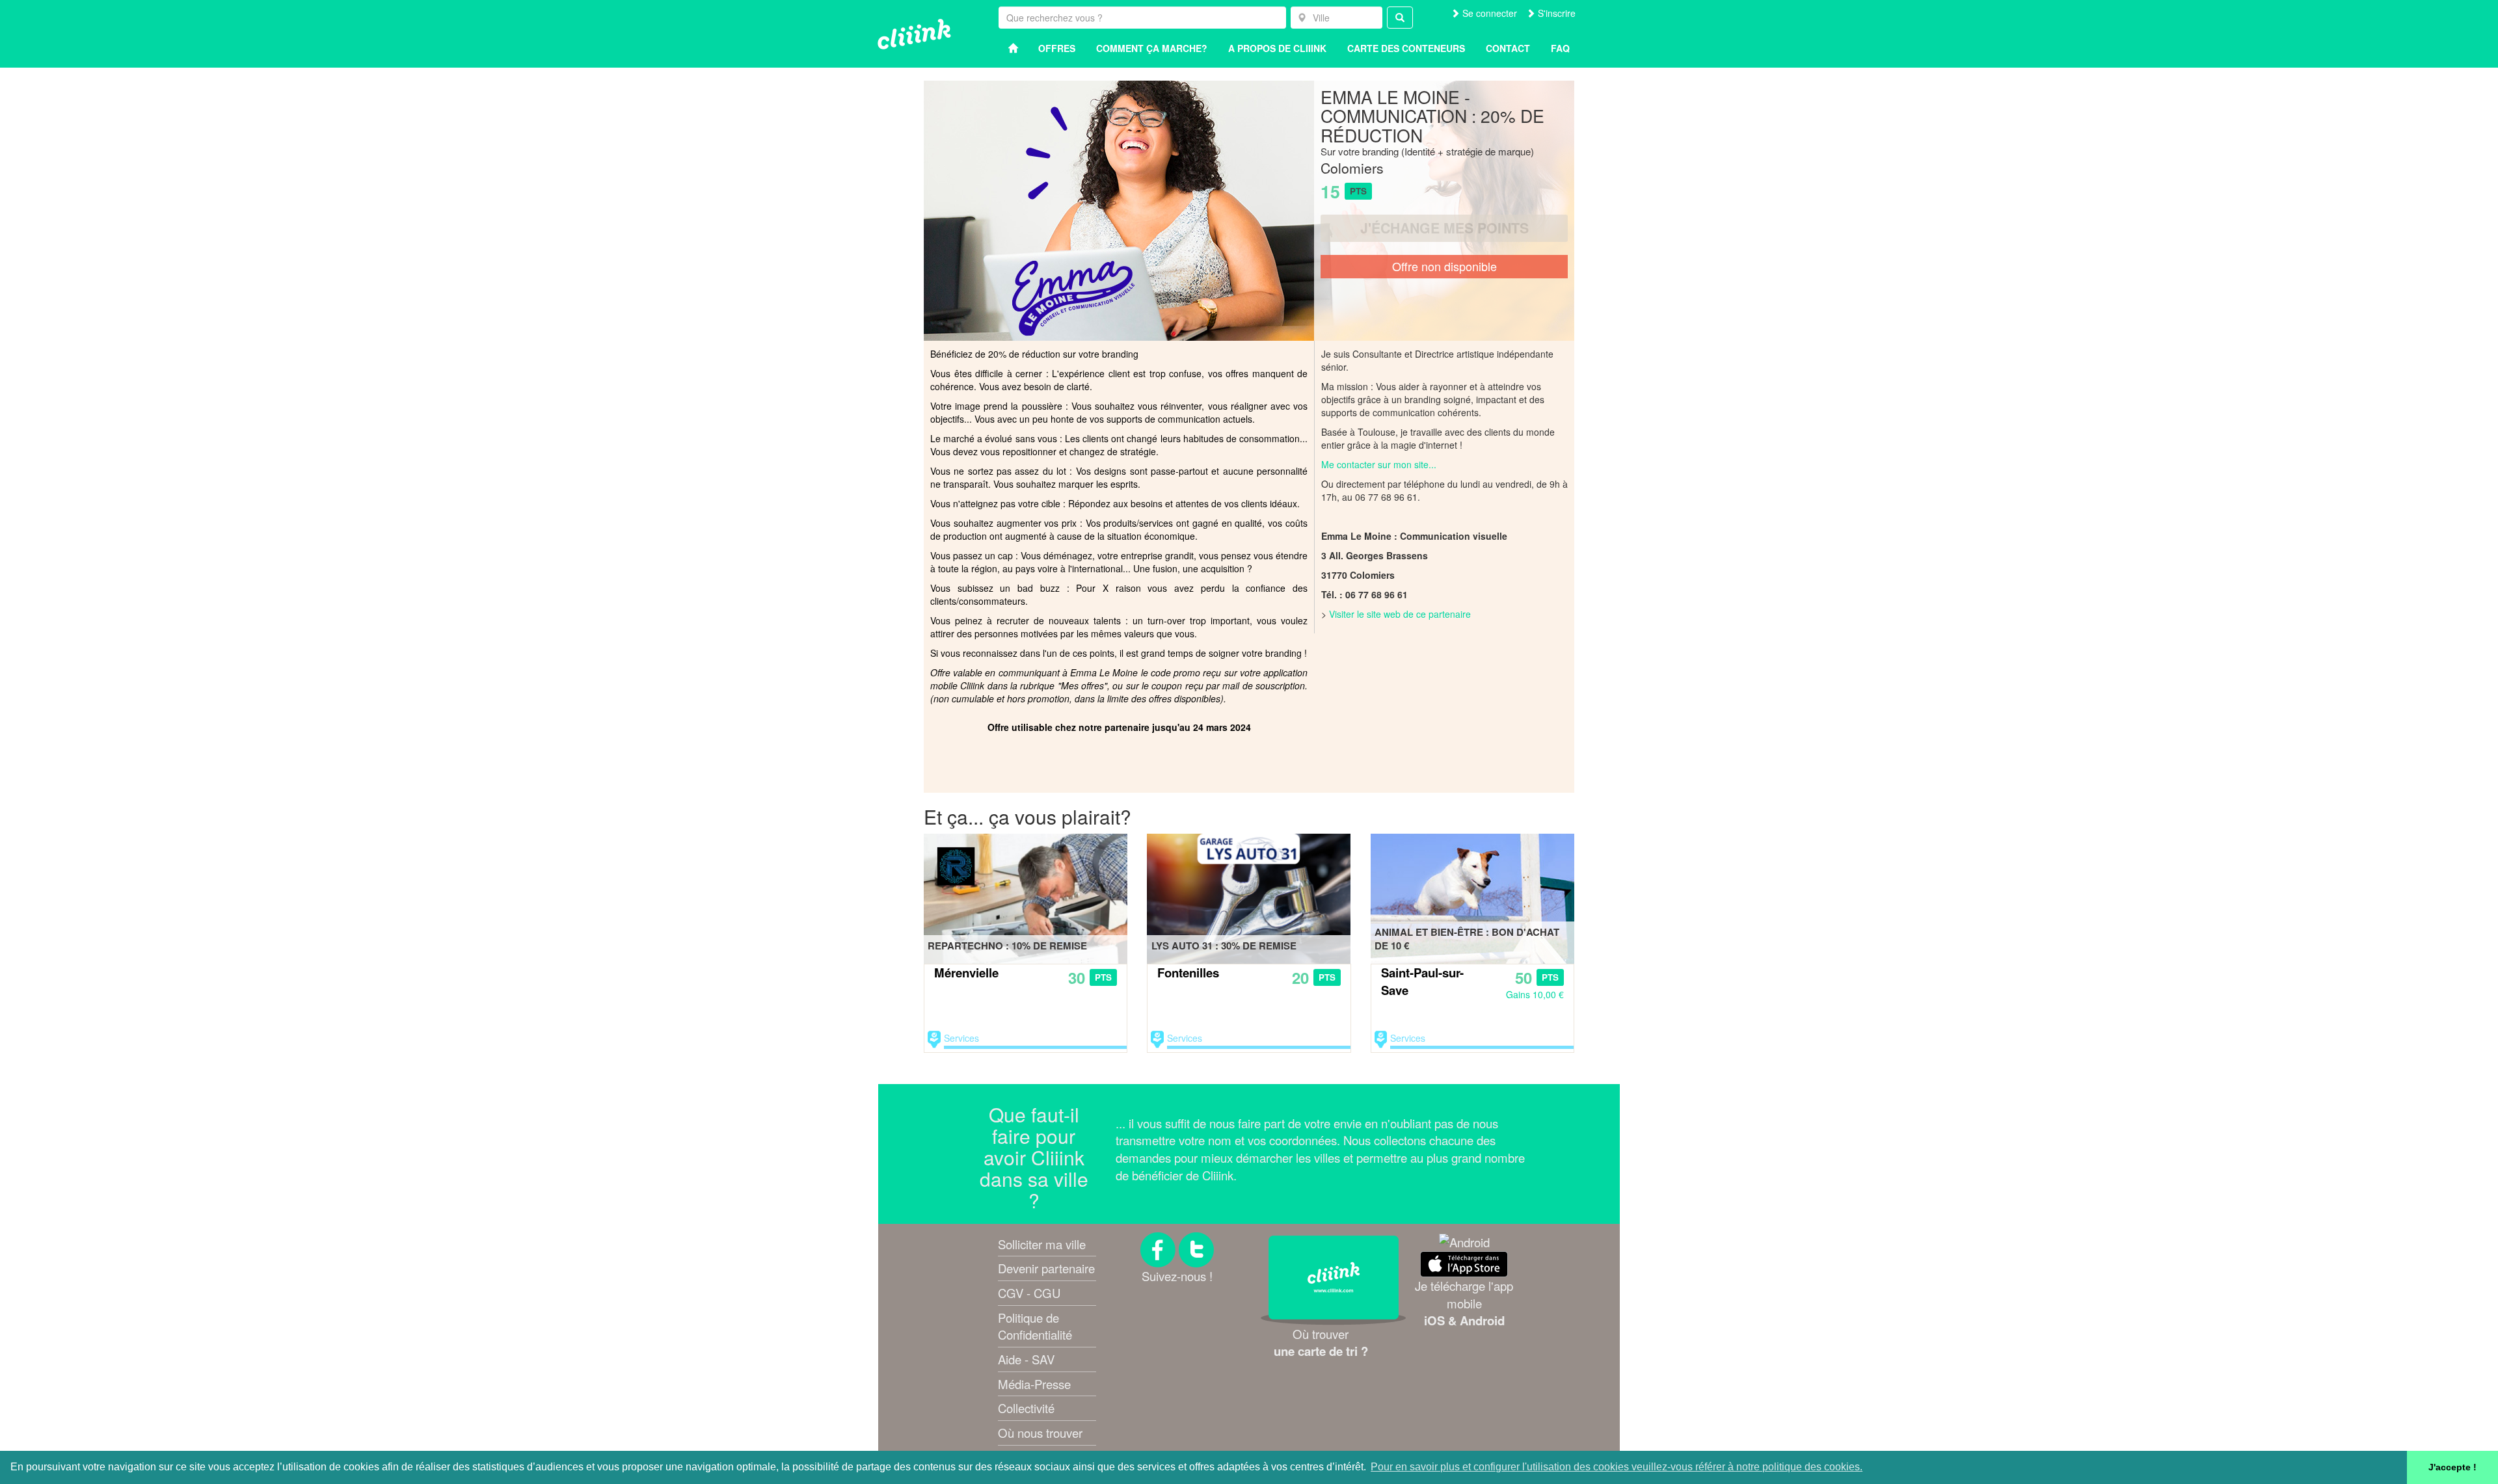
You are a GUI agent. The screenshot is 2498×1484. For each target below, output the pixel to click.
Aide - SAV (1026, 1359)
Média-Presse (1034, 1384)
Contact (1508, 48)
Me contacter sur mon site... (1379, 464)
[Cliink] (914, 34)
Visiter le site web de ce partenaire (1400, 614)
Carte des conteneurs (1406, 48)
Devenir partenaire (1046, 1268)
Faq (1560, 48)
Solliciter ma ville (1042, 1244)
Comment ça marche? (1152, 48)
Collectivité (1026, 1408)
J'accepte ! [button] (2452, 1467)
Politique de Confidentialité (1035, 1326)
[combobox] (1336, 18)
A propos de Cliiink (1277, 48)
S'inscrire (1555, 13)
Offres (1057, 48)
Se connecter (1488, 13)
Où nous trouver (1040, 1433)
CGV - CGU (1029, 1293)
